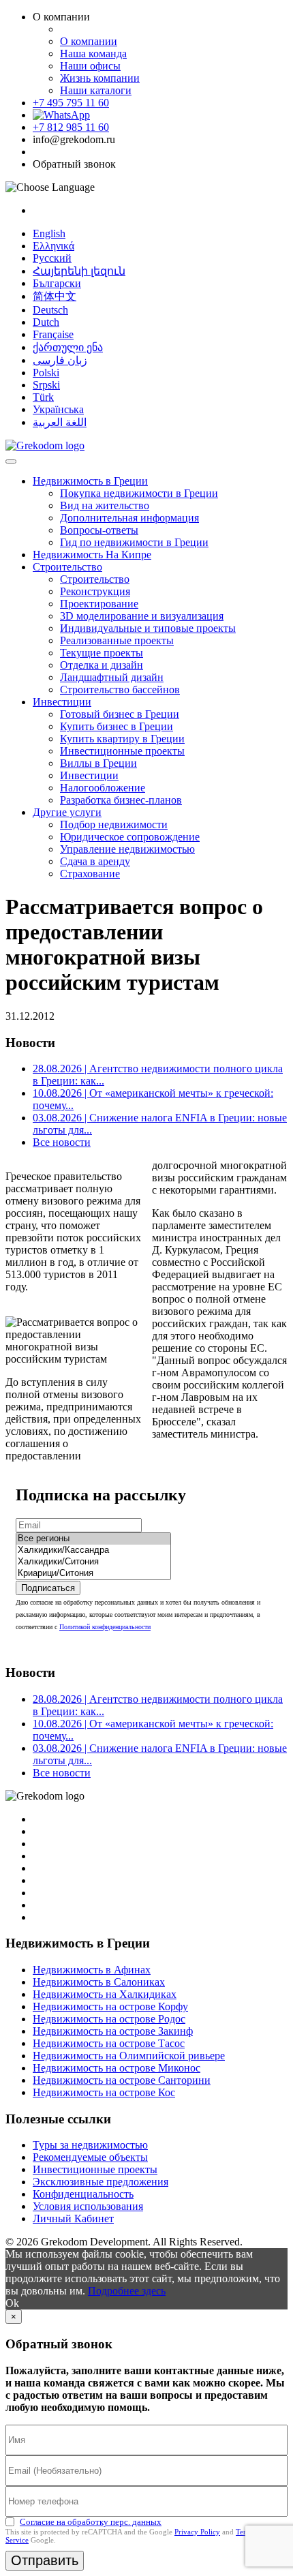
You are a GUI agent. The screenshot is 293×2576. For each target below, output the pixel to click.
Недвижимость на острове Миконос (117, 2068)
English (49, 233)
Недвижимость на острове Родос (109, 2019)
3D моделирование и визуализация (142, 616)
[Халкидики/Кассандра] (93, 1550)
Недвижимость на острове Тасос (109, 2043)
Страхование (90, 874)
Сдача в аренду (95, 861)
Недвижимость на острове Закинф (113, 2031)
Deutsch (50, 310)
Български (57, 283)
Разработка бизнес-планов (121, 800)
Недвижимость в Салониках (99, 1982)
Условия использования (88, 2206)
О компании (89, 41)
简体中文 (55, 296)
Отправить (45, 2560)
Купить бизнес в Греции (117, 726)
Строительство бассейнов (120, 690)
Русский (52, 258)
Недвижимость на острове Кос (104, 2092)
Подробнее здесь (127, 2291)
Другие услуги (67, 812)
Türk (43, 397)
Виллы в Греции (98, 763)
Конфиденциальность (83, 2194)
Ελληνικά (53, 246)
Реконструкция (95, 591)
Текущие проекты (102, 653)
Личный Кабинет (73, 2218)
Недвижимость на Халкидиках (105, 1994)
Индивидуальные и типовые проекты (148, 628)
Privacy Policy (197, 2532)
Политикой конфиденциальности (105, 1627)
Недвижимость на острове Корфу (110, 2006)
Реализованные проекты (117, 640)
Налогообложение (103, 788)
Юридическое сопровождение (130, 837)
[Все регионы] (93, 1539)
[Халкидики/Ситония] (93, 1562)
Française (53, 334)
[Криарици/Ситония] (93, 1574)
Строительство (67, 567)
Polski (46, 373)
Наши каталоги (96, 90)
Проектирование (99, 604)
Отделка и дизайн (102, 665)
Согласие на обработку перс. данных (91, 2522)
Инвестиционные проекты (122, 751)
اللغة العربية (60, 422)
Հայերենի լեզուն (79, 271)
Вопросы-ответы (99, 530)
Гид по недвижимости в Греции (134, 542)
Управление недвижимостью (127, 849)
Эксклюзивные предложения (101, 2182)
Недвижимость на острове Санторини (122, 2080)
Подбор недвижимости (114, 824)
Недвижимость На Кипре (92, 555)
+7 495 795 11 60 (71, 103)
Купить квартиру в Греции (122, 739)
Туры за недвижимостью (90, 2145)
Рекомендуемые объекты (90, 2157)
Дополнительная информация (129, 518)
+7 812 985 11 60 (71, 127)
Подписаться (48, 1588)
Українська (58, 409)
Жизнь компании (100, 78)
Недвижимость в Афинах (92, 1970)
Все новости (62, 1142)
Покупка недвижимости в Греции (139, 493)
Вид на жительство (105, 505)
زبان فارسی (60, 360)
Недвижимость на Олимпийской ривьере (129, 2056)
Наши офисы (90, 66)
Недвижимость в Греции (90, 481)
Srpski (46, 385)
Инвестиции (62, 702)
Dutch (46, 322)
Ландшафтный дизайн (112, 677)
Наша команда (93, 54)
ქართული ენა (68, 347)
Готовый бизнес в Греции (120, 714)
